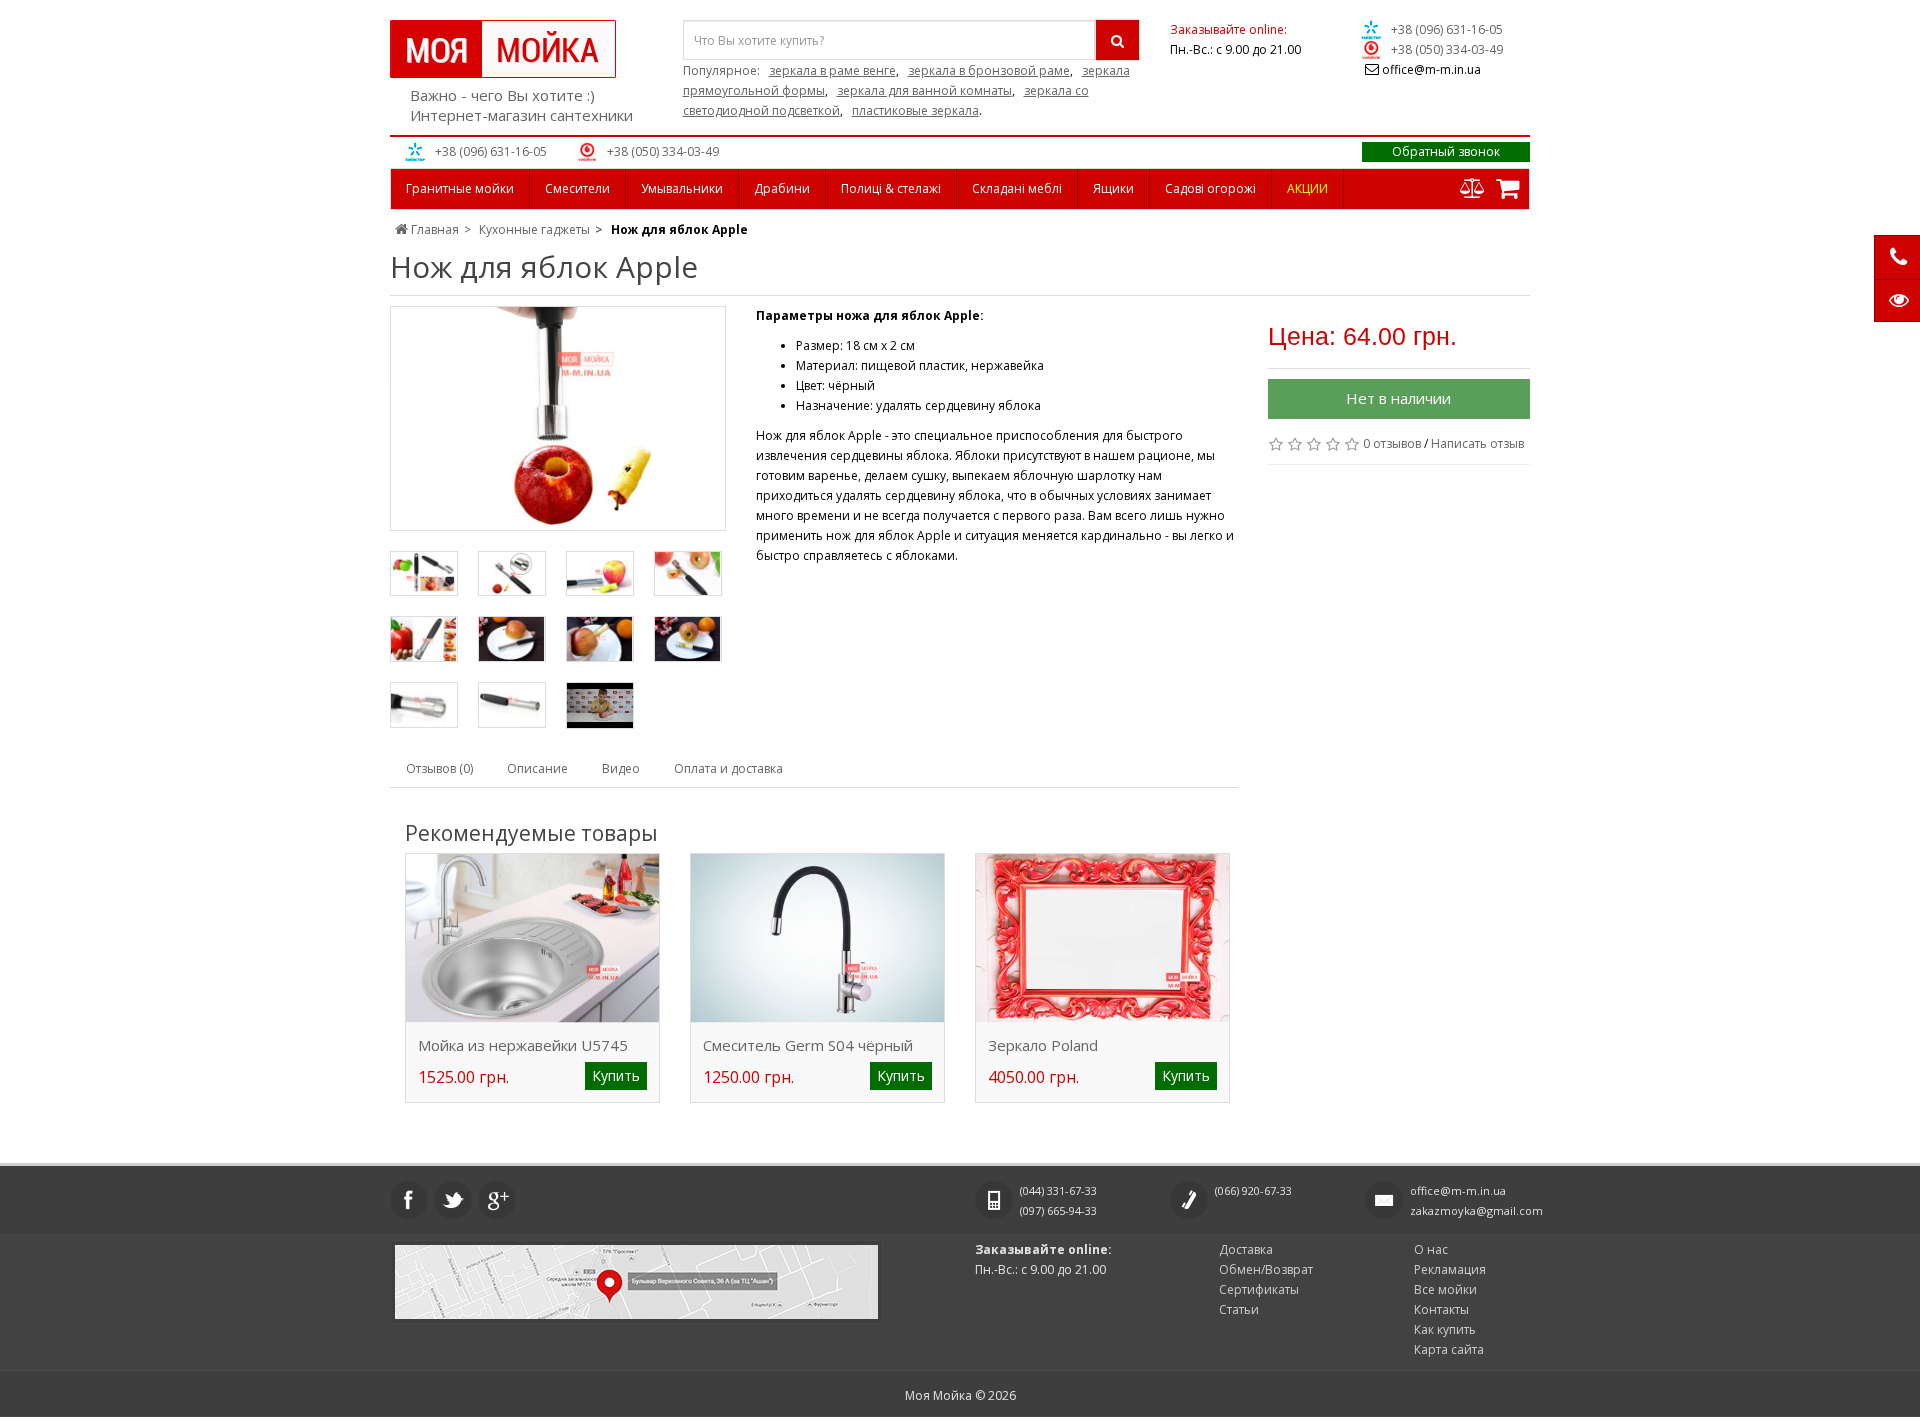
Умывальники (682, 188)
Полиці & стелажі (891, 188)
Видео (621, 768)
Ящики (1113, 188)
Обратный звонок (1446, 151)
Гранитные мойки (460, 188)
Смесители (577, 188)
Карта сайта (1449, 1349)
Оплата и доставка (728, 768)
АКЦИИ (1307, 188)
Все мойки (1445, 1289)
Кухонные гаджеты (534, 229)
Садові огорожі (1210, 188)
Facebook (409, 1200)
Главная (433, 229)
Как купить (1445, 1329)
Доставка (1246, 1249)
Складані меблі (1017, 188)
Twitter (453, 1200)
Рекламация (1450, 1269)
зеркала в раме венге (832, 70)
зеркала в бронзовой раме (989, 70)
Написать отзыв (1477, 443)
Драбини (782, 188)
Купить (616, 1075)
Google (497, 1200)
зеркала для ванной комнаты (924, 90)
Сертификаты (1259, 1289)
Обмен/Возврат (1266, 1269)
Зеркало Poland (1043, 1045)
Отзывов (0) (439, 768)
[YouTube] (600, 705)
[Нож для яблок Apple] (558, 418)
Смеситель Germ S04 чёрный (808, 1045)
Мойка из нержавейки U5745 (523, 1045)
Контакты (1441, 1309)
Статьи (1239, 1309)
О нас (1431, 1249)
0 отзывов (1392, 443)
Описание (537, 768)
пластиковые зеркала (915, 110)
